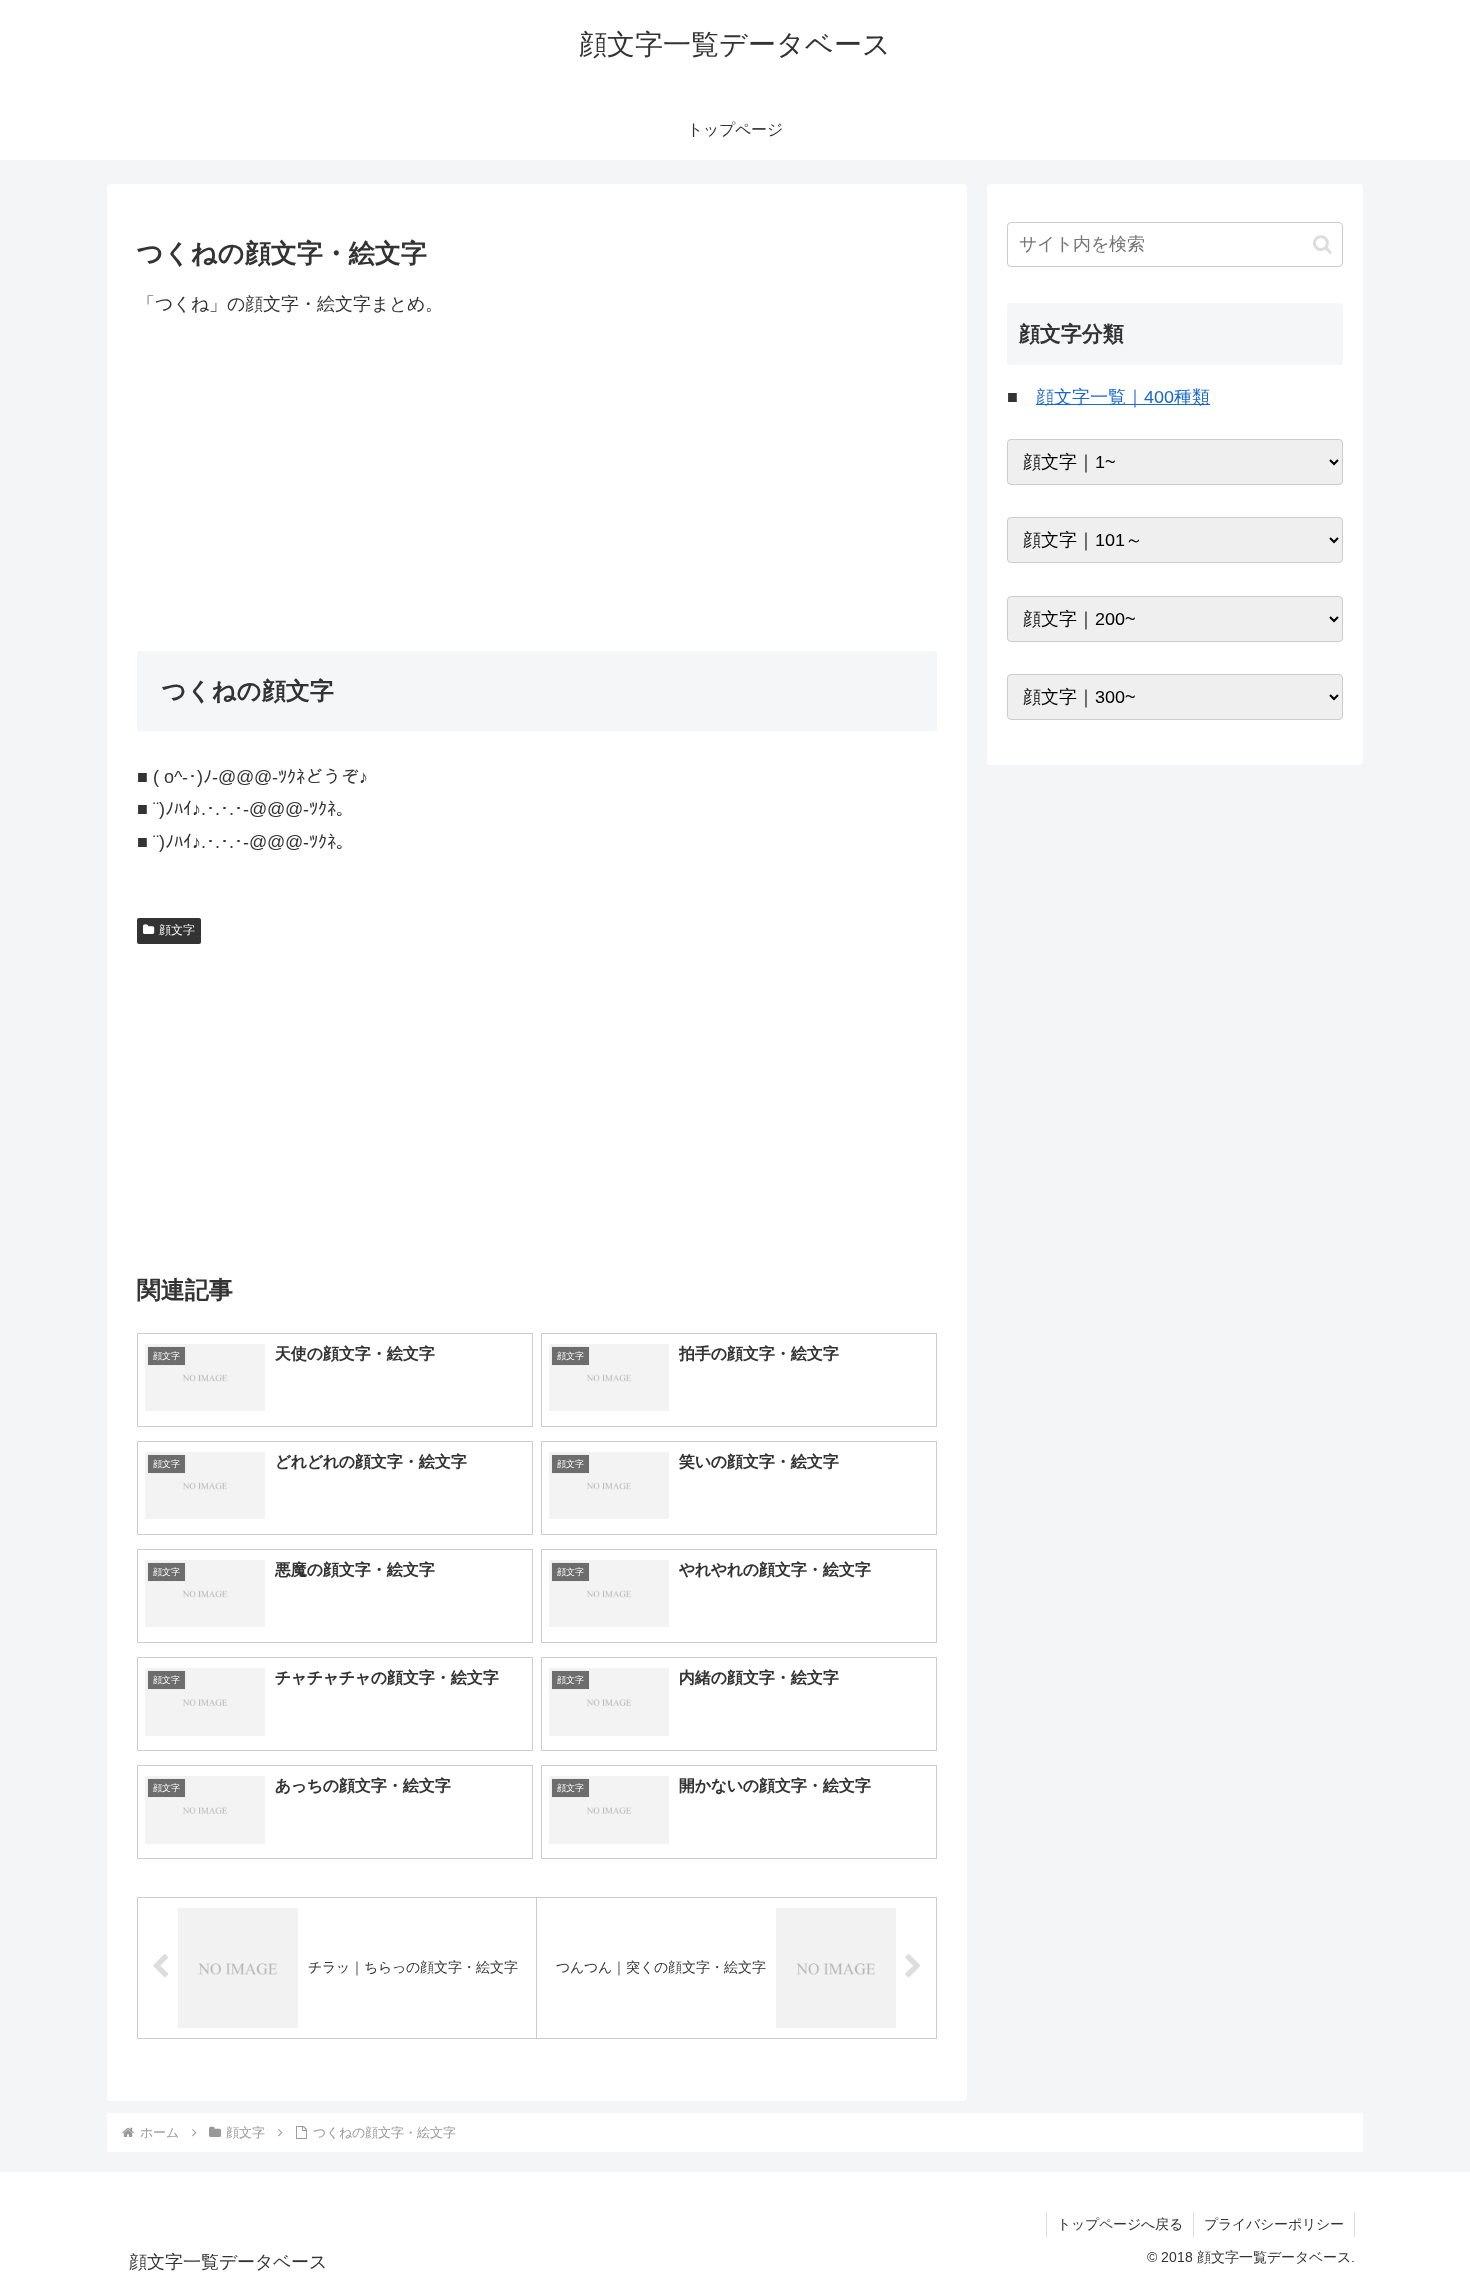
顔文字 (177, 930)
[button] (1322, 244)
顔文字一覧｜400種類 (1123, 397)
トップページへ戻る (1120, 2224)
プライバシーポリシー (1274, 2224)
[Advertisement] (537, 485)
